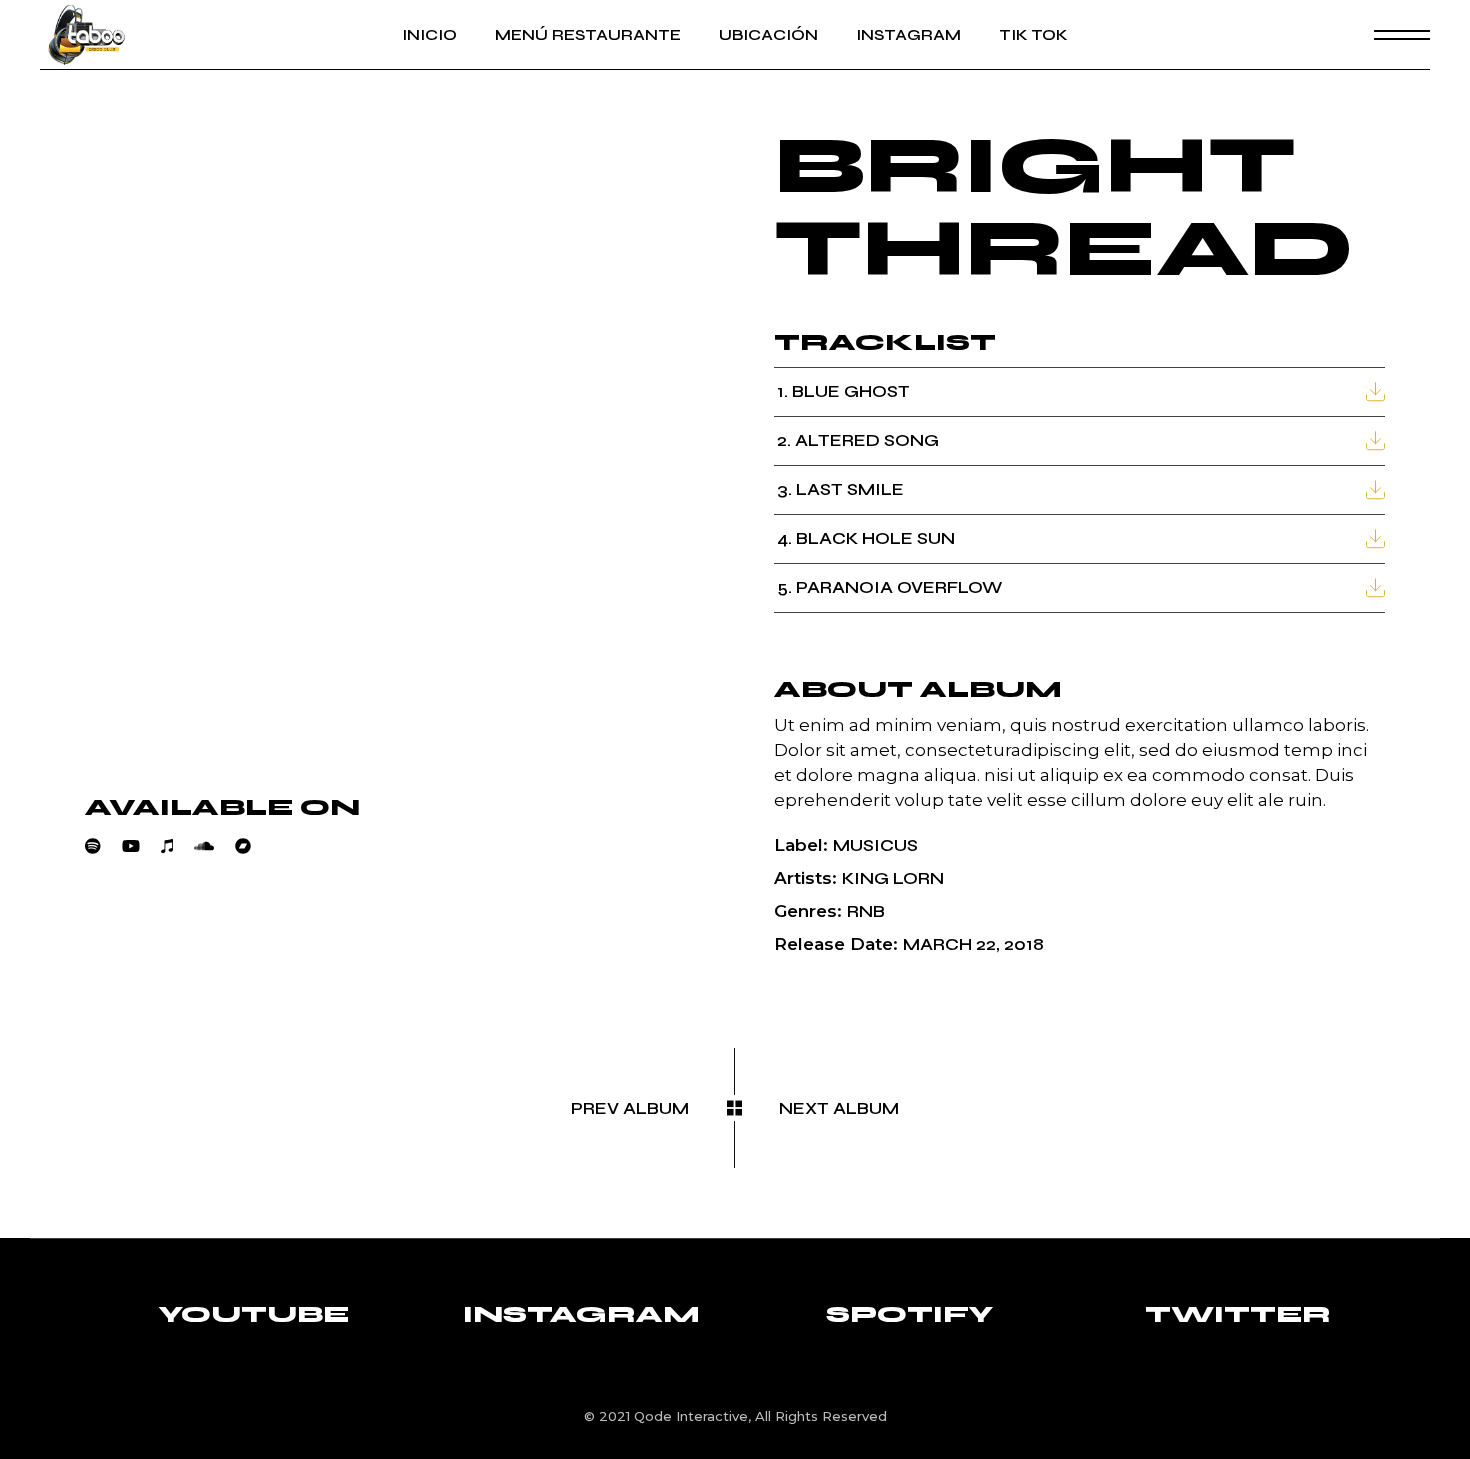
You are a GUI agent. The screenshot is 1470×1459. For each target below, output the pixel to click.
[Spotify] (103, 846)
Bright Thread (1064, 207)
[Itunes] (177, 846)
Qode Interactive (691, 1416)
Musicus (875, 845)
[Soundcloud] (214, 846)
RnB (866, 911)
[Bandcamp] (253, 846)
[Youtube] (141, 846)
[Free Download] (1375, 391)
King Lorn (893, 878)
